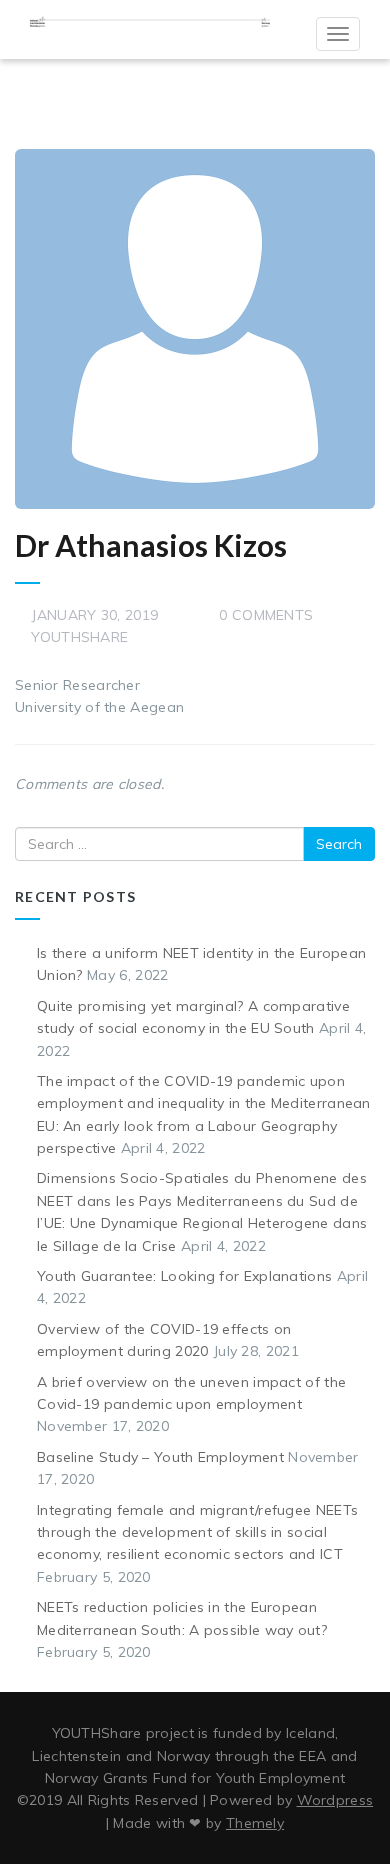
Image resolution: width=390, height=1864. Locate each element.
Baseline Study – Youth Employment (160, 1457)
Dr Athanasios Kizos (151, 545)
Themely (255, 1823)
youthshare (79, 637)
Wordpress (335, 1800)
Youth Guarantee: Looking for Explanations (184, 1276)
